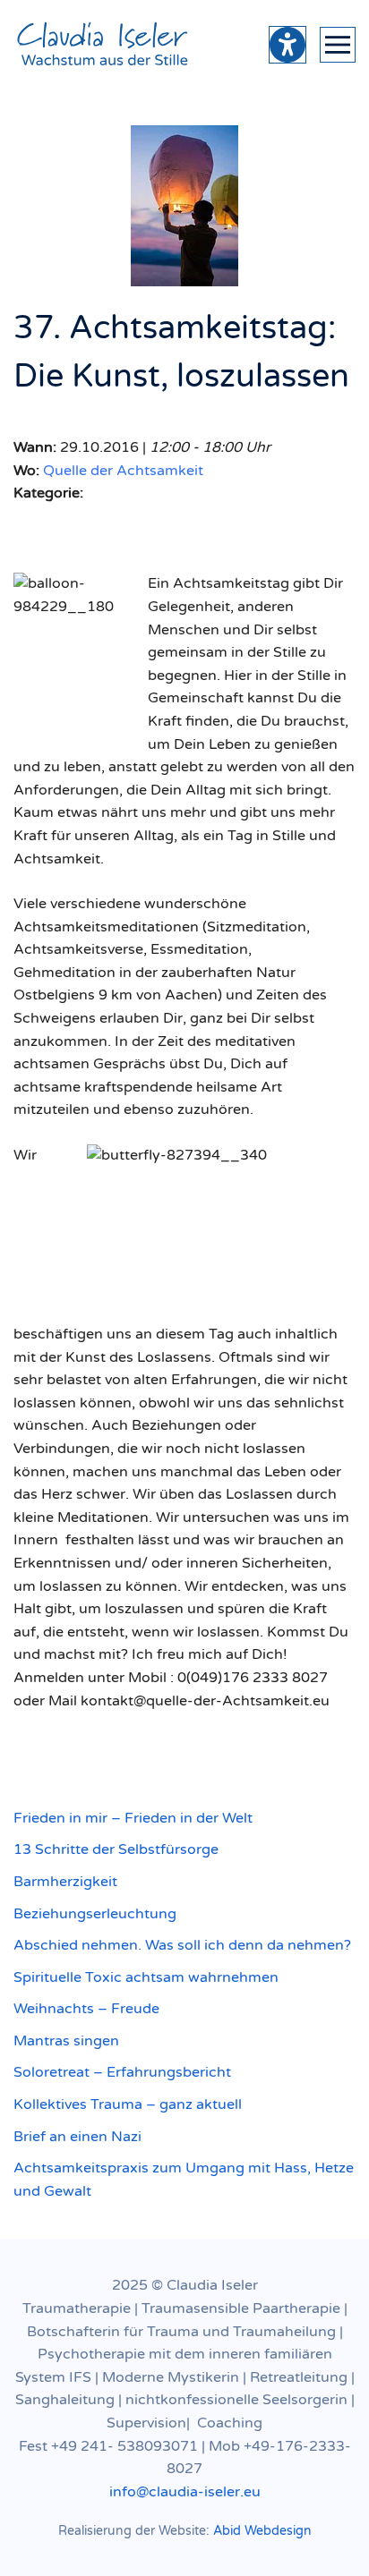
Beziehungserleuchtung (95, 1914)
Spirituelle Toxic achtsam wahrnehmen (146, 1977)
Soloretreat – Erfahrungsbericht (122, 2072)
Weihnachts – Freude (86, 2009)
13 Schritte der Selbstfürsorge (116, 1849)
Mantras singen (66, 2041)
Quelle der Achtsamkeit (123, 471)
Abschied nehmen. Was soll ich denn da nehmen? (182, 1945)
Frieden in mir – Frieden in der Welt (133, 1818)
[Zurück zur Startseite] (103, 45)
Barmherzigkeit (65, 1882)
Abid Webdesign (262, 2531)
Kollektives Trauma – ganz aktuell (128, 2104)
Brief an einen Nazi (77, 2137)
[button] (338, 45)
